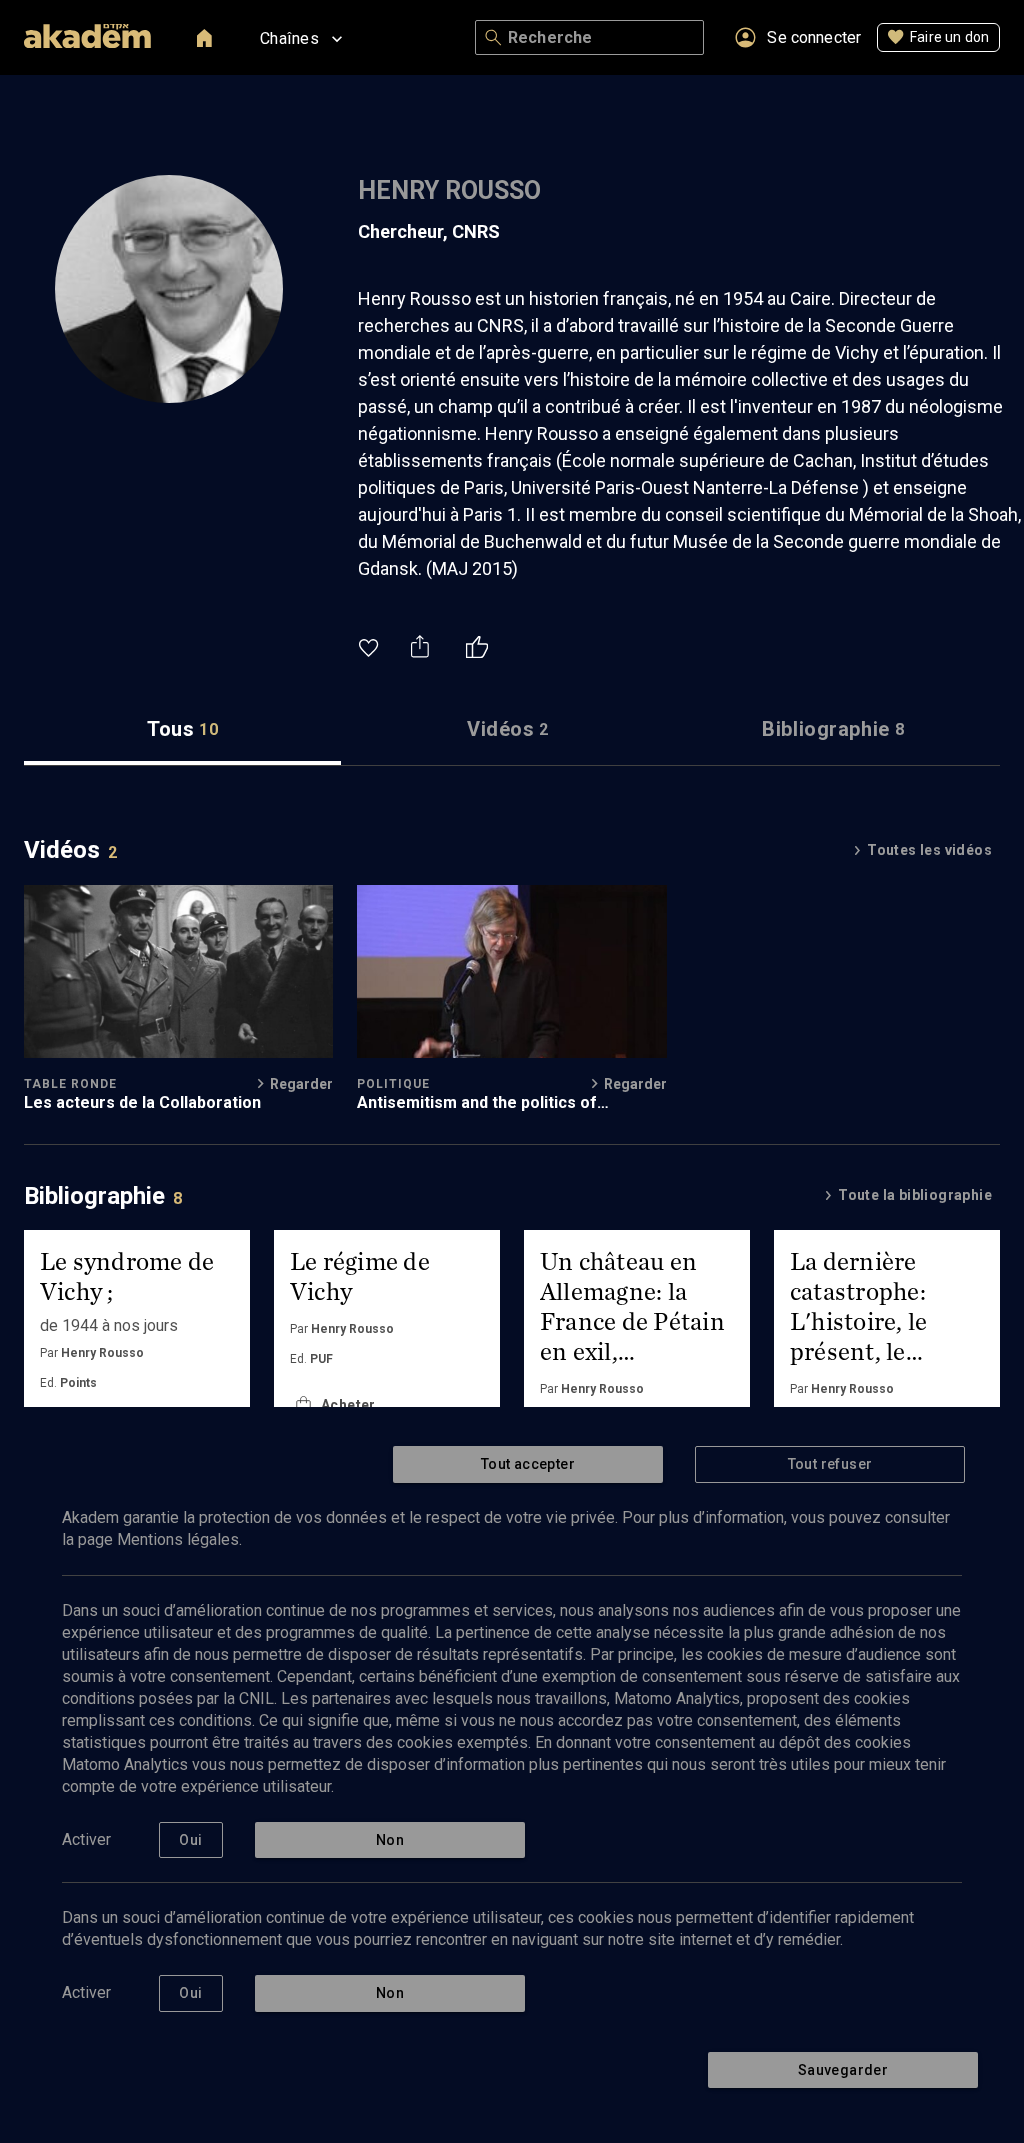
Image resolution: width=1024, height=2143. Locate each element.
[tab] (182, 729)
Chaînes (289, 38)
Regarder (301, 1084)
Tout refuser (830, 1464)
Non (390, 1840)
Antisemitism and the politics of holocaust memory (477, 1102)
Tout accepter (528, 1464)
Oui (190, 1840)
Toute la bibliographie (915, 1195)
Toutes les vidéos (929, 850)
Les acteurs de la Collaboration (142, 1102)
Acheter (348, 1405)
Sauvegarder (843, 2070)
